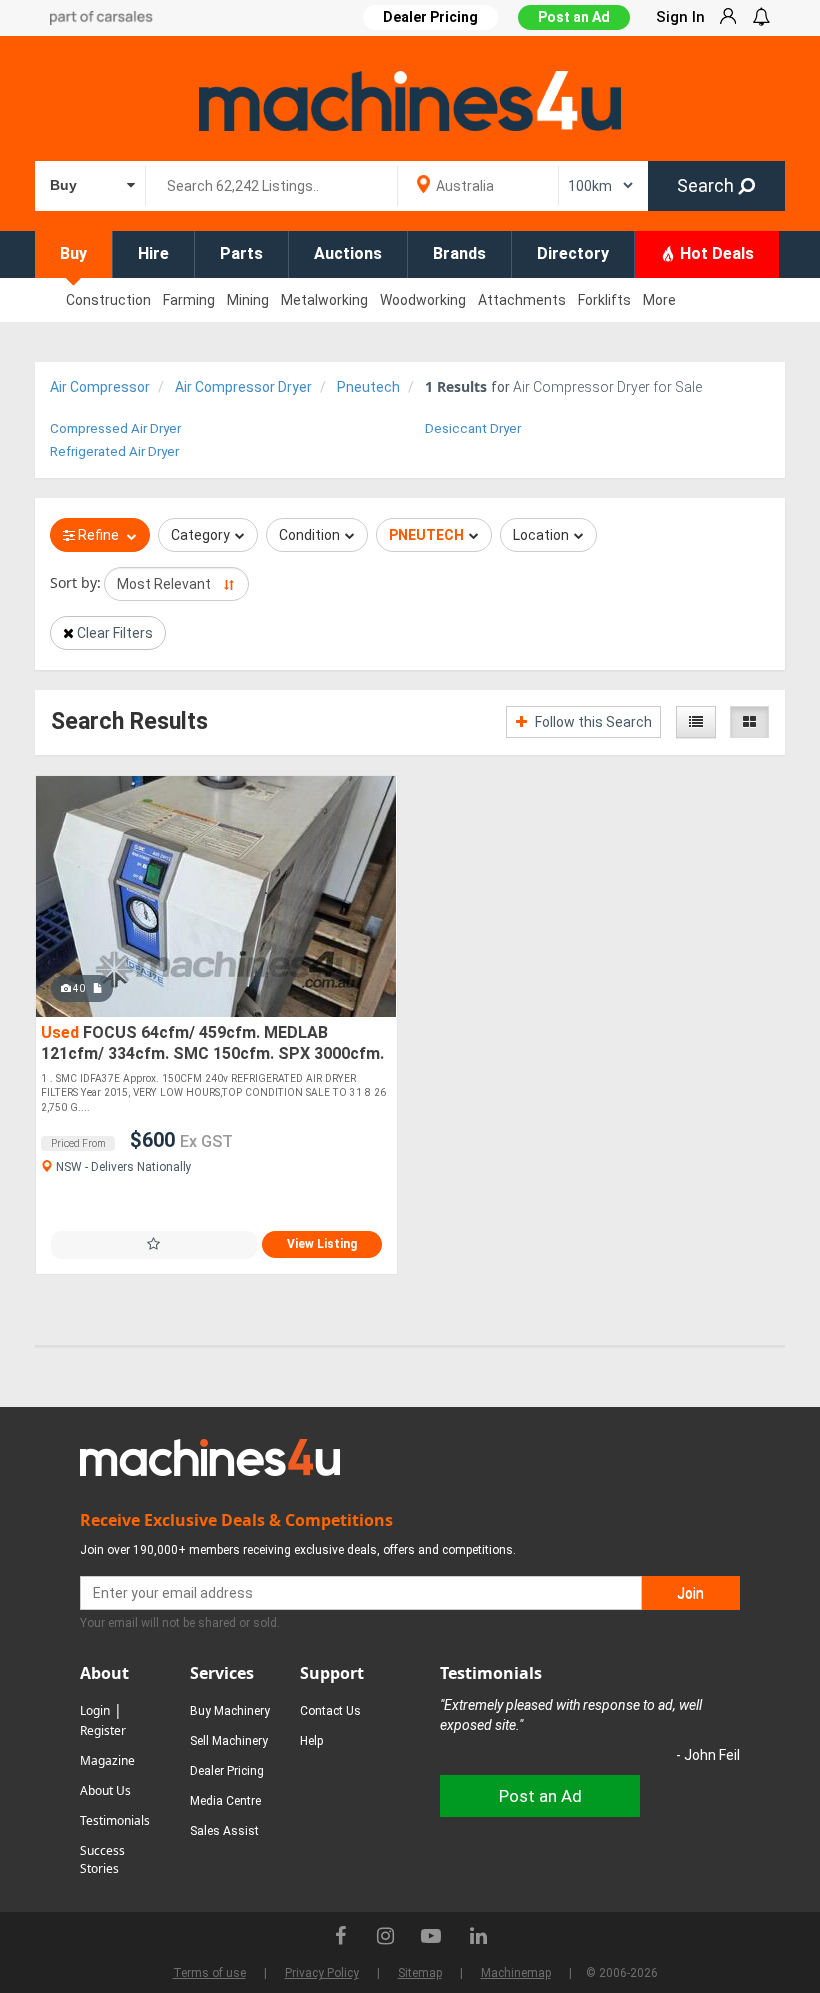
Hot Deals (715, 253)
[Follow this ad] (154, 1244)
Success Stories (102, 1859)
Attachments (522, 300)
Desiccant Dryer (473, 428)
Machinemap (516, 1973)
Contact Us (330, 1711)
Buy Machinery (230, 1711)
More (659, 300)
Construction (108, 300)
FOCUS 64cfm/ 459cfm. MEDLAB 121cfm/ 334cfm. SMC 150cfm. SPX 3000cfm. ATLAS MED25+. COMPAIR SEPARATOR (212, 1044)
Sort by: (75, 582)
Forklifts (604, 300)
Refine (98, 535)
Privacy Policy (322, 1973)
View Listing (322, 1244)
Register (103, 1730)
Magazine (107, 1760)
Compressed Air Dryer (115, 428)
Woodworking (423, 300)
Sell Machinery (229, 1741)
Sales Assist (224, 1831)
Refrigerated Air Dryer (114, 451)
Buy (73, 253)
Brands (459, 253)
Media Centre (225, 1801)
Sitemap (420, 1973)
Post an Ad (574, 17)
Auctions (348, 253)
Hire (153, 253)
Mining (248, 300)
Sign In (680, 17)
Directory (573, 253)
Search (707, 185)
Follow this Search (592, 722)
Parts (241, 253)
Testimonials (115, 1820)
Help (311, 1741)
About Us (105, 1790)
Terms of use (209, 1973)
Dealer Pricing (227, 1771)
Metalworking (324, 300)
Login (95, 1710)
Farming (189, 300)
